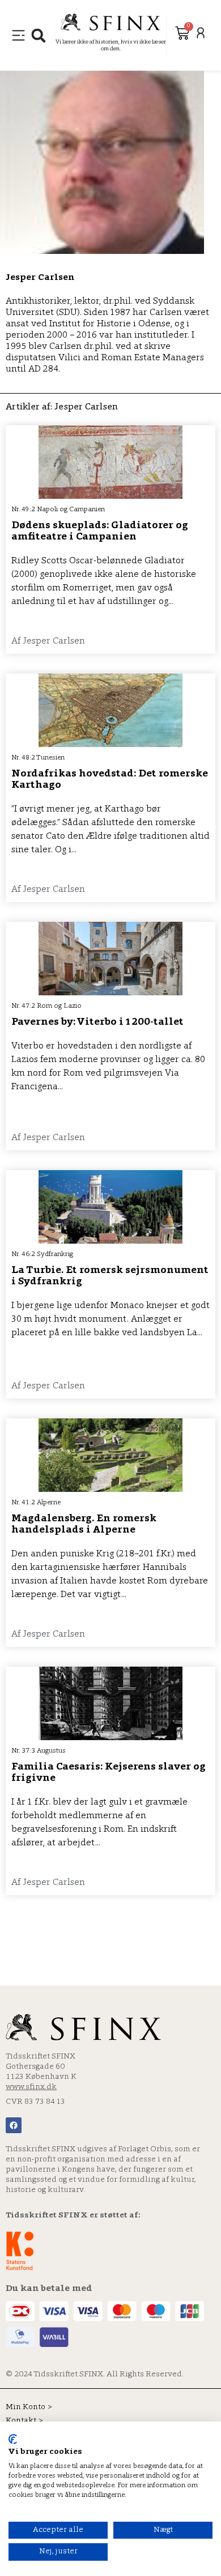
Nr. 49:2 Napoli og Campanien (58, 510)
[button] (38, 35)
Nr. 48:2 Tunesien (38, 758)
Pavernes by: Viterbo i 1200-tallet (97, 1022)
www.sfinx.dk (31, 2087)
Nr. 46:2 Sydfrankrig (42, 1254)
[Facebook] (14, 2125)
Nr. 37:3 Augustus (39, 1751)
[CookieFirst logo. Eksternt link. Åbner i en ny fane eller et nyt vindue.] (13, 2439)
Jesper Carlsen (40, 278)
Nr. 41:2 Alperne (36, 1503)
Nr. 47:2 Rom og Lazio (46, 1006)
